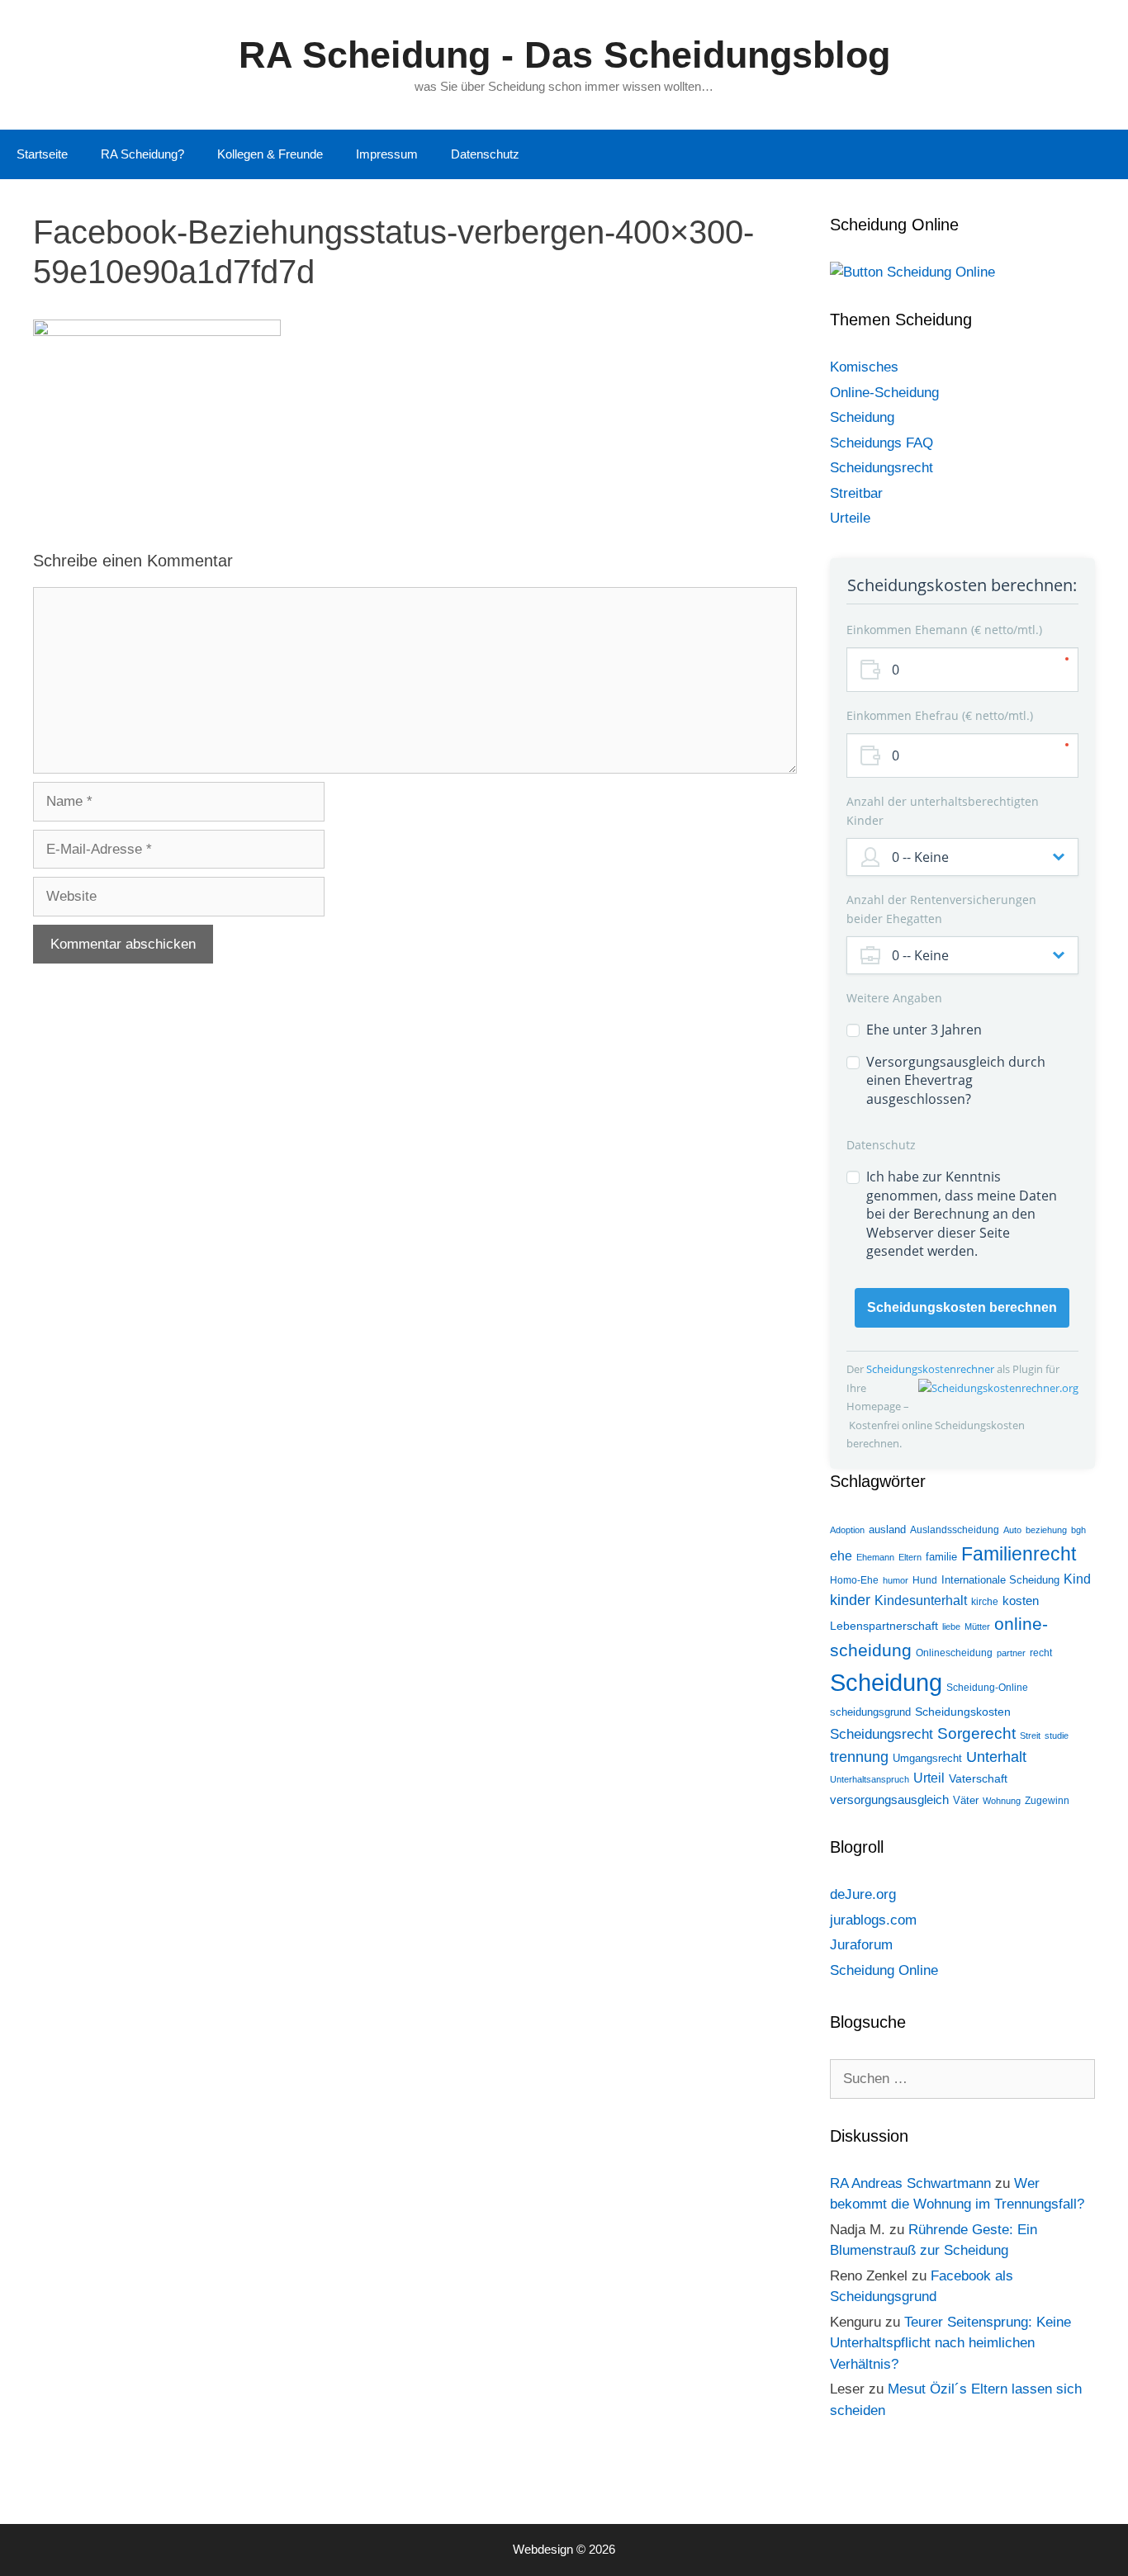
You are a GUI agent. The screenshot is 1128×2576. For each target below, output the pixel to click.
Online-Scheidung (884, 393)
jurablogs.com (873, 1920)
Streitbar (856, 493)
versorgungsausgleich (889, 1800)
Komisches (864, 367)
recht (1041, 1653)
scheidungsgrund (870, 1712)
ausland (887, 1529)
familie (941, 1557)
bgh (1078, 1530)
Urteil (929, 1778)
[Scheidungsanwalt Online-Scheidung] (912, 272)
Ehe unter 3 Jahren (924, 1030)
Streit (1030, 1735)
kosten (1021, 1601)
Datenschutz (485, 154)
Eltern (910, 1557)
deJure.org (863, 1894)
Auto (1012, 1530)
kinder (850, 1600)
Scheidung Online (884, 1970)
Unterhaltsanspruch (870, 1779)
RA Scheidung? (142, 154)
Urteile (850, 518)
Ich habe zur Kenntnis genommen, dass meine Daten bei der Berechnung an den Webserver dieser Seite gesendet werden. (962, 1214)
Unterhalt (996, 1757)
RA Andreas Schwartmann (910, 2183)
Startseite (42, 154)
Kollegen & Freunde (270, 154)
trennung (859, 1757)
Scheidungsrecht (882, 468)
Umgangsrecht (927, 1758)
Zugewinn (1047, 1801)
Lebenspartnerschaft (884, 1626)
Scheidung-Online (987, 1688)
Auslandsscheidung (955, 1530)
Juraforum (861, 1945)
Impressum (387, 154)
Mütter (977, 1627)
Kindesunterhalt (921, 1601)
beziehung (1046, 1530)
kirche (985, 1602)
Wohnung (1002, 1801)
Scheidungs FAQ (882, 443)
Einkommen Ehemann (943, 630)
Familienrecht (1019, 1554)
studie (1057, 1735)
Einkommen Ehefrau (938, 715)
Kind (1077, 1579)
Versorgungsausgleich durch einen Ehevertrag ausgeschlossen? (956, 1080)
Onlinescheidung (954, 1653)
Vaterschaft (978, 1778)
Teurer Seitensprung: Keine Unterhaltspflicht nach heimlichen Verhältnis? (950, 2343)
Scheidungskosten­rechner (931, 1369)
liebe (951, 1627)
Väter (966, 1800)
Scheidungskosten (963, 1712)
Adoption (847, 1530)
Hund (925, 1580)
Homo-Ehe (854, 1580)
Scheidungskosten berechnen (962, 1307)
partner (1011, 1653)
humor (896, 1580)
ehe (841, 1556)
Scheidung (862, 417)
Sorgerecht (976, 1733)
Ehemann (875, 1557)
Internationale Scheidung (1000, 1580)
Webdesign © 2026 (564, 2549)
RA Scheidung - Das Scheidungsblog (564, 55)
